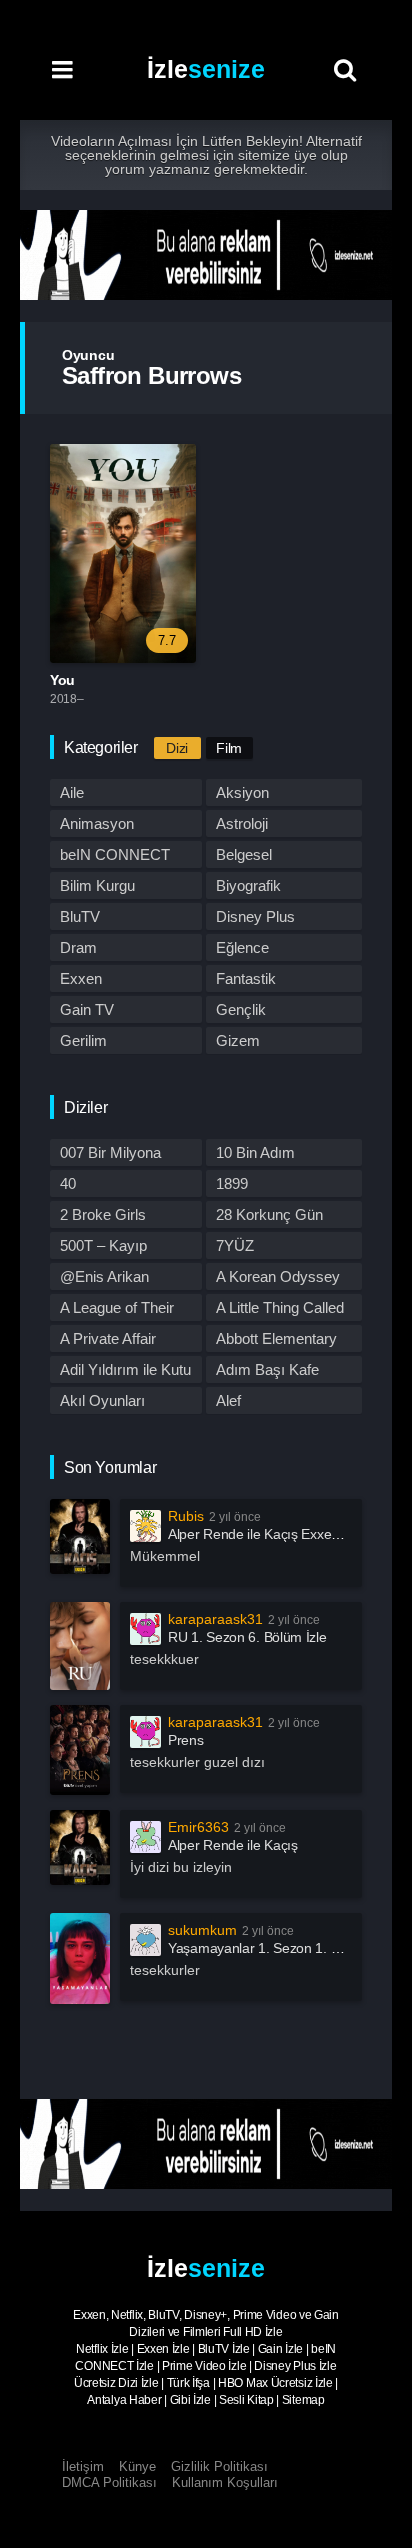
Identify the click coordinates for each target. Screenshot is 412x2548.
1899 (232, 1183)
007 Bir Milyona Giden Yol (110, 1155)
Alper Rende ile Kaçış (233, 1845)
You (62, 680)
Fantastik (246, 978)
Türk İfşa (188, 2383)
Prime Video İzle (204, 2366)
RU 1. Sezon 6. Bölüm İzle (247, 1637)
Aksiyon (242, 792)
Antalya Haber (124, 2400)
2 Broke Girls (103, 1214)
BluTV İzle (224, 2349)
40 (68, 1183)
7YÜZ (235, 1245)
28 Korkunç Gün (269, 1214)
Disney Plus (255, 916)
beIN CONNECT (115, 854)
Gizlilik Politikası (219, 2466)
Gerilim (83, 1040)
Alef (228, 1400)
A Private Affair (108, 1338)
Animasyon (97, 823)
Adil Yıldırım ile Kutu (125, 1369)
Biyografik (248, 885)
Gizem (238, 1040)
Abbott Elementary (276, 1338)
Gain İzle (280, 2349)
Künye (137, 2466)
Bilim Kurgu (97, 885)
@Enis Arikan (104, 1276)
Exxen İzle (163, 2349)
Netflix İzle (102, 2349)
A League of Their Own (117, 1310)
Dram (78, 947)
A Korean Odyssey (278, 1276)
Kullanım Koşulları (225, 2482)
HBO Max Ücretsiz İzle (275, 2383)
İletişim (83, 2466)
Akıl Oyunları (102, 1400)
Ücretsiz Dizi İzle (116, 2383)
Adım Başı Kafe (267, 1369)
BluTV (80, 916)
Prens (186, 1740)
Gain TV (87, 1009)
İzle (206, 69)
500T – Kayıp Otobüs (103, 1248)
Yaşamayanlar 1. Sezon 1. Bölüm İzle (281, 1948)
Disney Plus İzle (295, 2366)
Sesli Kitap (246, 2400)
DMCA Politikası (109, 2482)
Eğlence (242, 947)
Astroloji (242, 823)
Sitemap (303, 2400)
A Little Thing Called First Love (280, 1310)
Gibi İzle (190, 2400)
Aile (72, 792)
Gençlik (241, 1009)
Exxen (81, 978)
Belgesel (244, 854)
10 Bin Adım (255, 1152)
